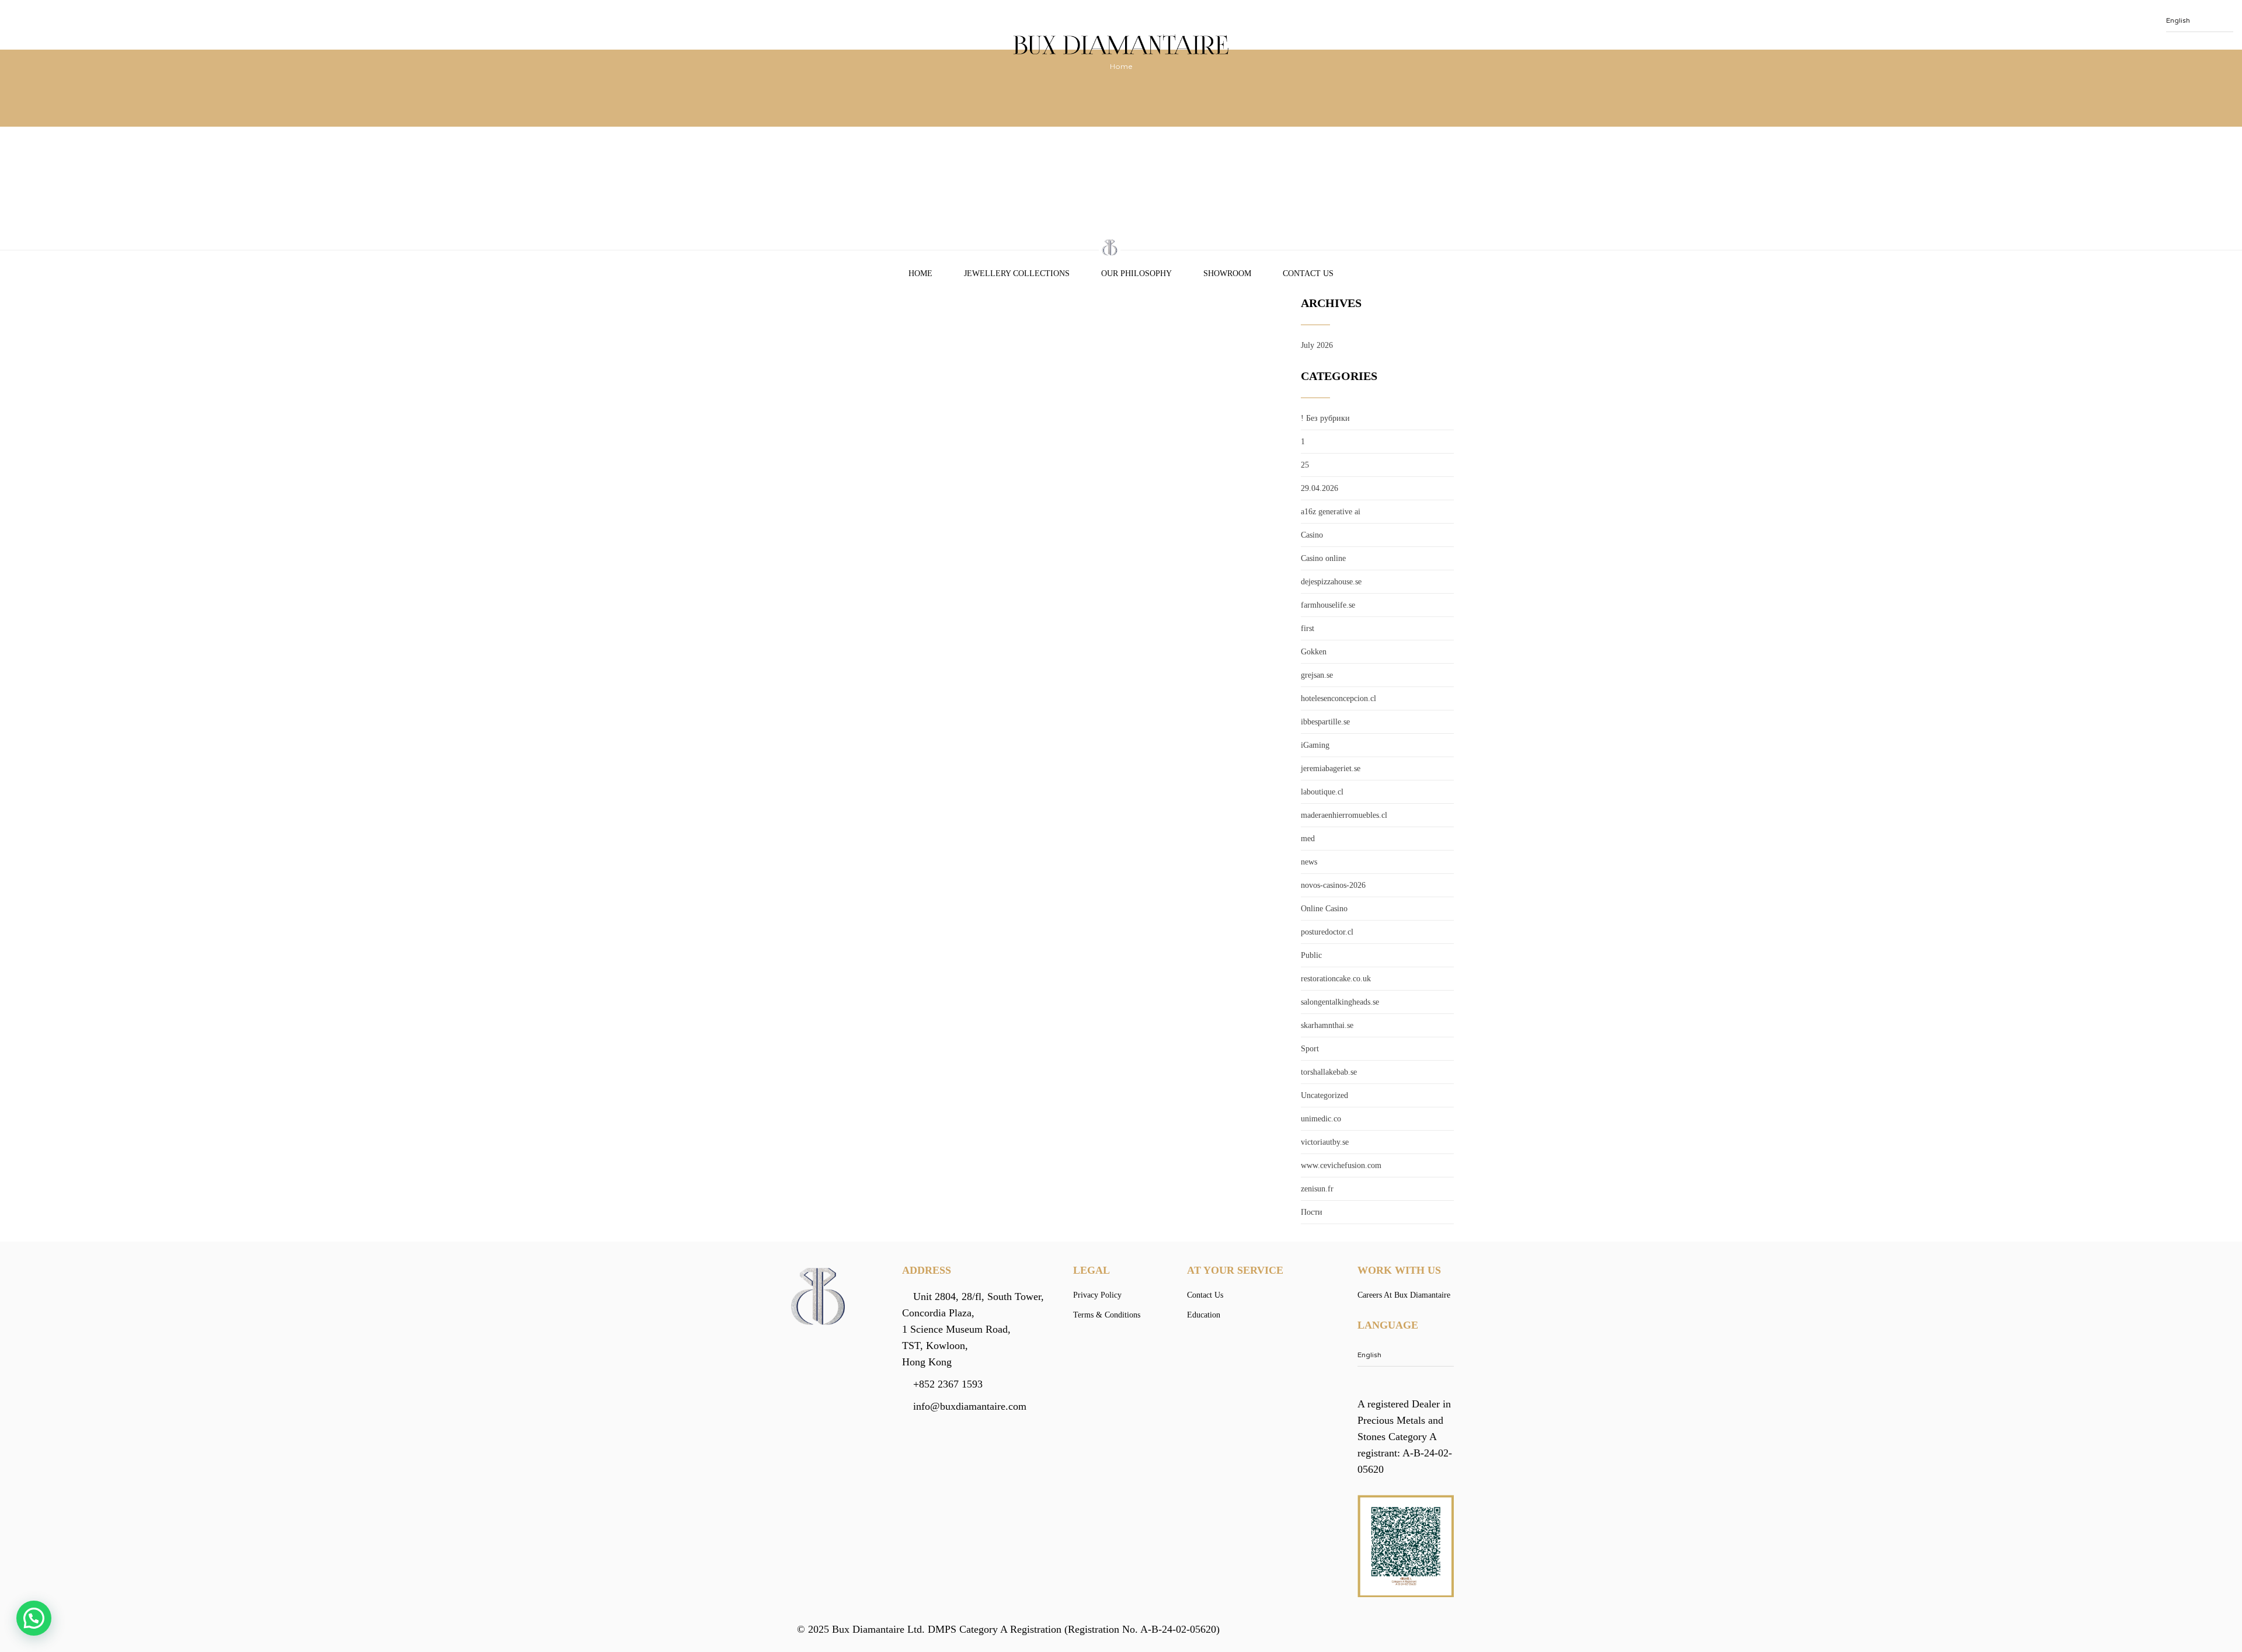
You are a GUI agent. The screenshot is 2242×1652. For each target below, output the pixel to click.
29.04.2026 (1320, 488)
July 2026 (1317, 345)
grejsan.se (1317, 675)
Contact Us (1308, 273)
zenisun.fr (1317, 1189)
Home (920, 273)
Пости (1312, 1212)
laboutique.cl (1322, 792)
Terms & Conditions (1107, 1315)
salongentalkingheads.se (1340, 1002)
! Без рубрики (1325, 418)
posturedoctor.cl (1327, 932)
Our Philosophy (1136, 273)
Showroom (1227, 273)
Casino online (1323, 558)
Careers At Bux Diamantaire (1404, 1295)
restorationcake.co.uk (1336, 979)
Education (1204, 1315)
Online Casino (1324, 909)
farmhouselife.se (1328, 605)
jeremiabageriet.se (1331, 769)
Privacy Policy (1097, 1295)
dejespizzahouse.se (1331, 582)
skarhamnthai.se (1327, 1025)
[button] (34, 1618)
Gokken (1314, 652)
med (1308, 839)
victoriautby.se (1325, 1142)
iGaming (1315, 745)
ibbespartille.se (1325, 722)
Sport (1310, 1049)
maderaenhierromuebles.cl (1344, 815)
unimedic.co (1321, 1119)
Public (1311, 955)
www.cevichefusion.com (1341, 1165)
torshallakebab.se (1329, 1072)
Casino (1312, 535)
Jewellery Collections (1017, 273)
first (1308, 628)
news (1309, 862)
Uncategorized (1324, 1095)
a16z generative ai (1331, 512)
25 (1305, 465)
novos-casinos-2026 (1333, 885)
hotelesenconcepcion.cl (1338, 698)
